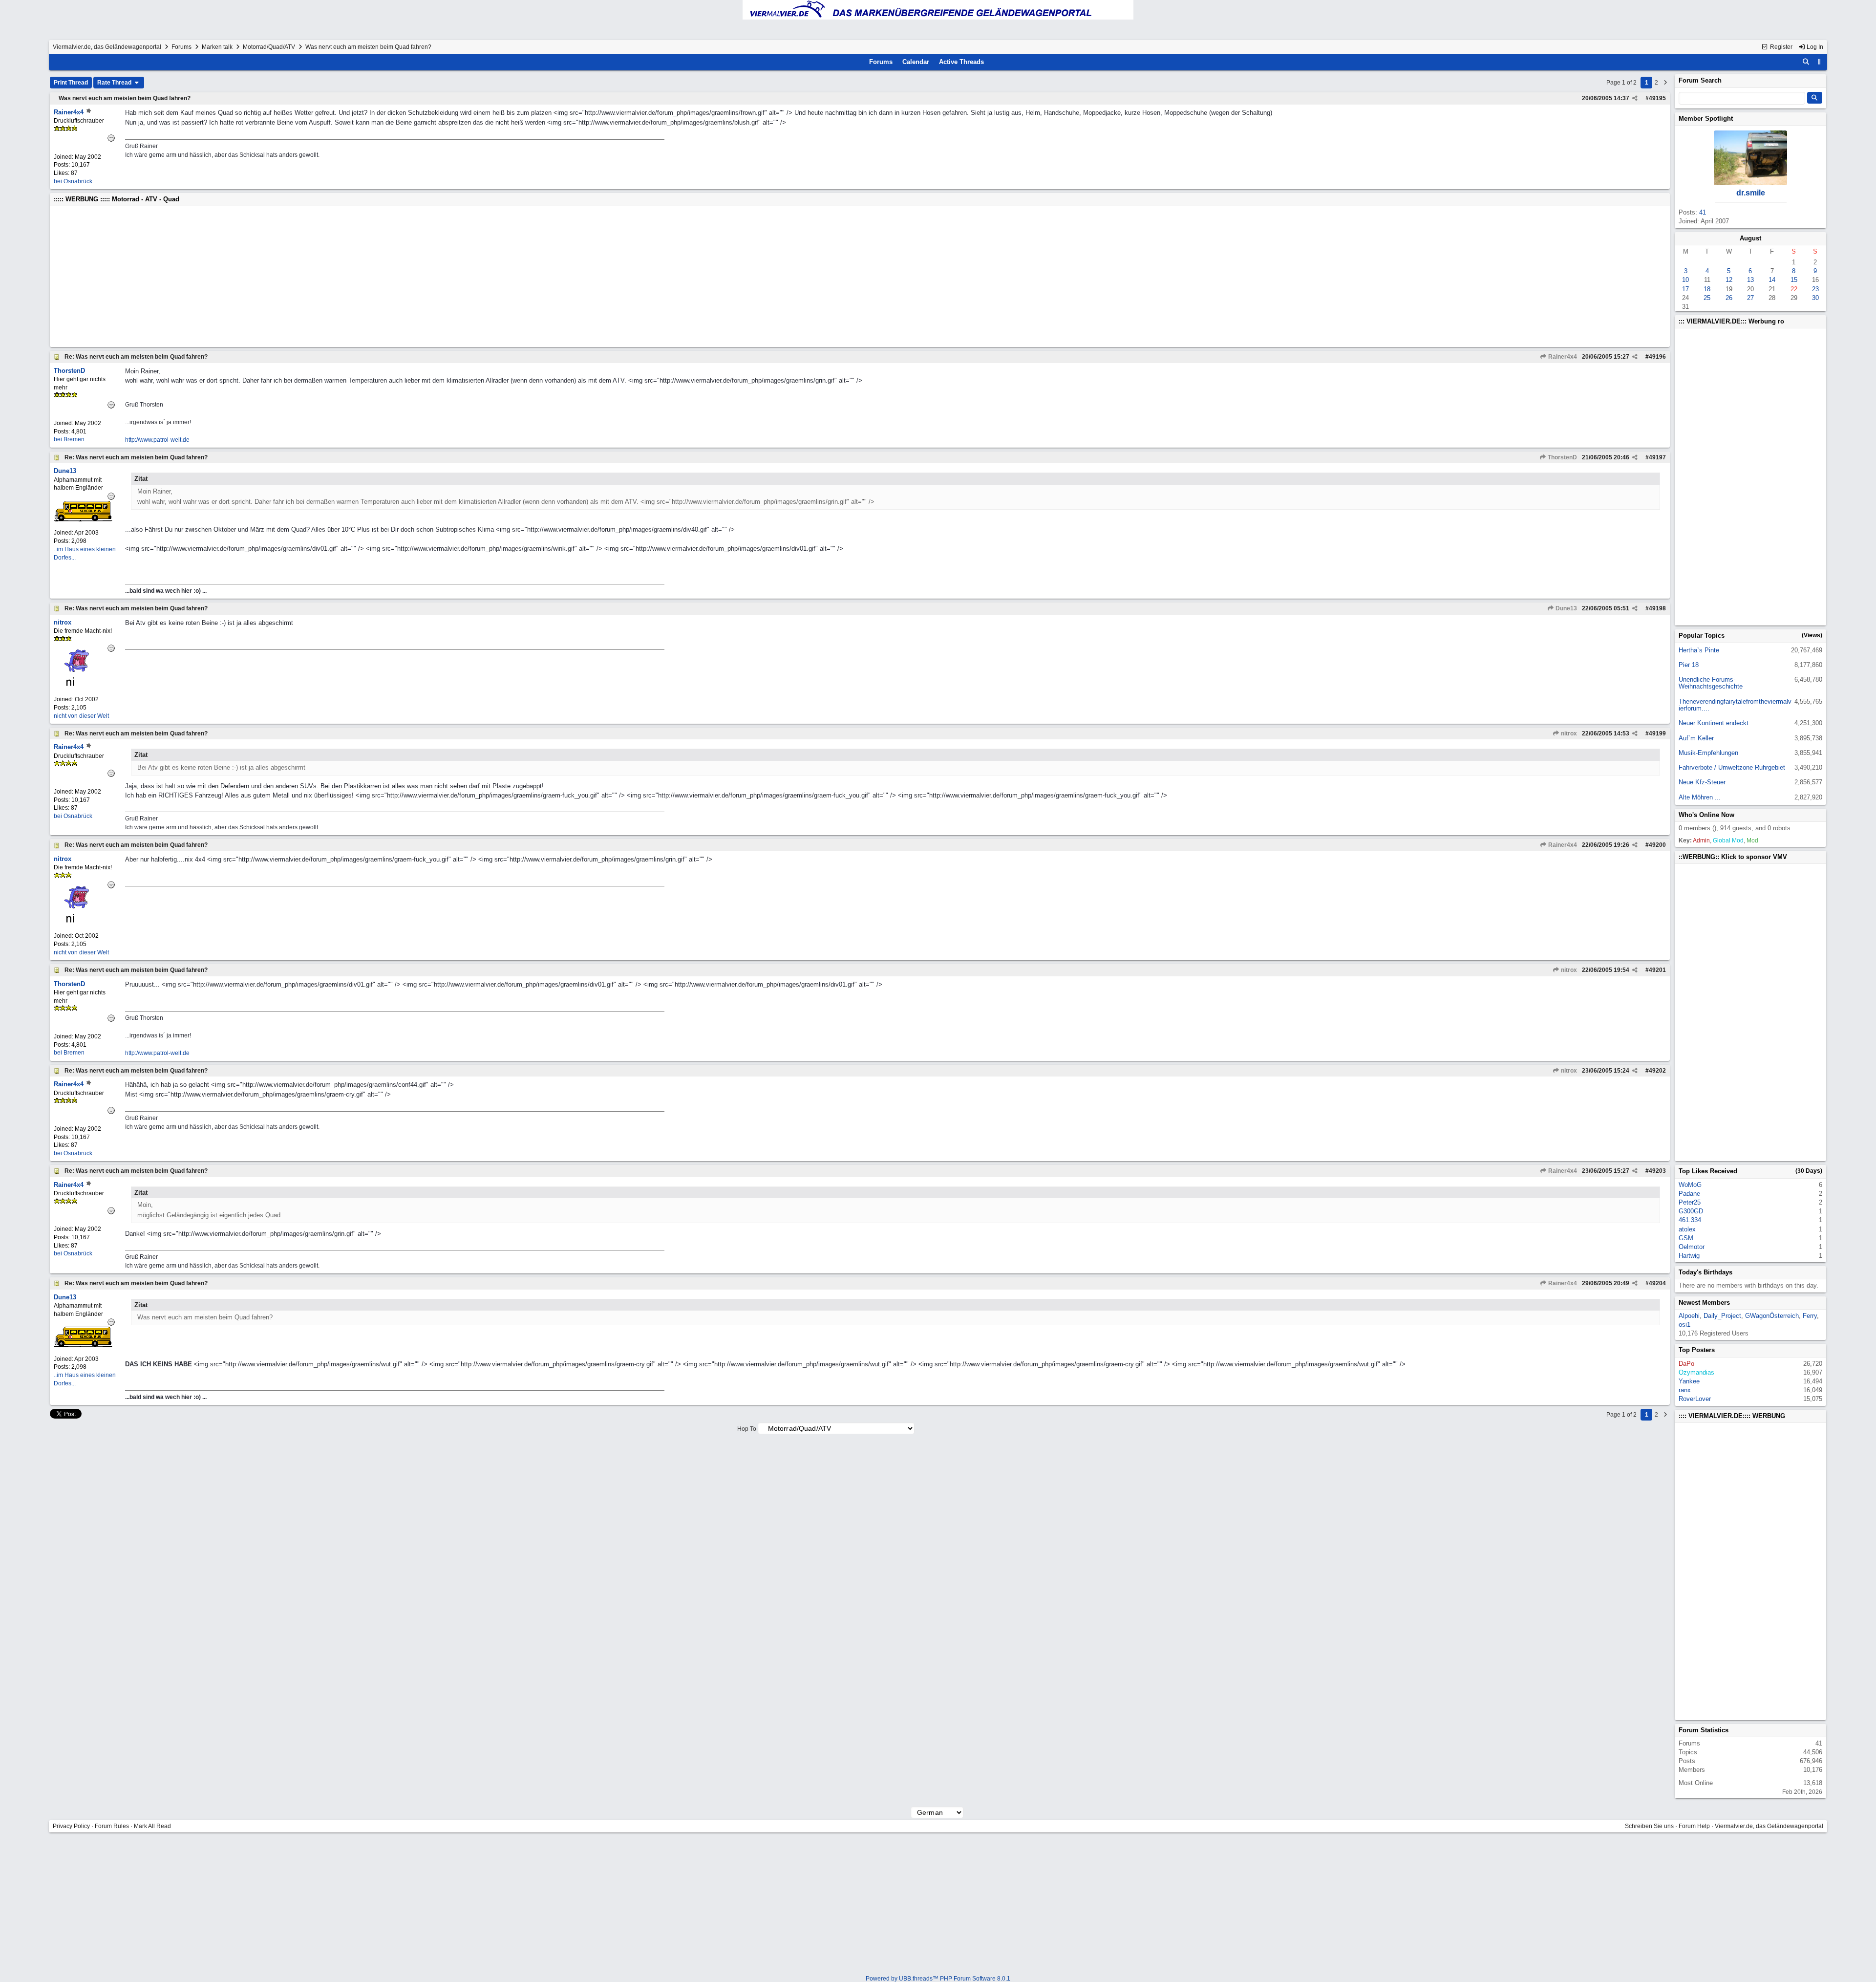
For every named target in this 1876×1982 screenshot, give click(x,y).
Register (1780, 47)
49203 (1657, 1171)
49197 (1657, 457)
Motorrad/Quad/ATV (269, 47)
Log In (1814, 47)
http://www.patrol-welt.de (157, 440)
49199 (1657, 733)
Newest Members (1704, 1303)
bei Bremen (69, 439)
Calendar (916, 62)
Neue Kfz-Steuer (1702, 782)
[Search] (1806, 62)
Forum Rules (112, 1826)
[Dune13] (83, 519)
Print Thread (71, 83)
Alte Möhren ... (1700, 797)
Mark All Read (152, 1826)
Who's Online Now (1706, 815)
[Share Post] (1635, 98)
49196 (1657, 357)
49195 (1657, 98)
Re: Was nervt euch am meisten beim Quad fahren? (136, 357)
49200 (1657, 845)
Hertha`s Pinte (1699, 650)
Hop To (747, 1429)
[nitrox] (83, 686)
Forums (181, 47)
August (1750, 238)
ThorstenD (1562, 457)
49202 (1657, 1071)
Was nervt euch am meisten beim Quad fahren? (125, 98)
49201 (1657, 970)
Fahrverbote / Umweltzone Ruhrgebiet (1732, 767)
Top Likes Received (1708, 1171)
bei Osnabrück (73, 181)
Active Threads (961, 62)
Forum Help (1694, 1826)
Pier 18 (1689, 665)
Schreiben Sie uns (1649, 1826)
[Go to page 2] (1665, 83)
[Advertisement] (347, 277)
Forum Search (1700, 80)
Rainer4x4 (1562, 357)
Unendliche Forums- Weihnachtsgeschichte (1711, 683)
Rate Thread (115, 83)
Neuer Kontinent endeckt (1714, 723)
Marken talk (217, 47)
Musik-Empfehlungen (1708, 753)
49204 (1657, 1283)
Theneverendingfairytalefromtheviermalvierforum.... (1735, 705)
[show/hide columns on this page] (1819, 62)
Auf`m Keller (1696, 738)
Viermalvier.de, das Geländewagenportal (107, 47)
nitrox (1568, 733)
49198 (1657, 608)
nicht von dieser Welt (81, 716)
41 (1703, 212)
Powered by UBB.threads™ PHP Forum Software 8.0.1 (938, 1979)
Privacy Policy (71, 1826)
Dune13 (1566, 608)
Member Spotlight (1706, 118)
